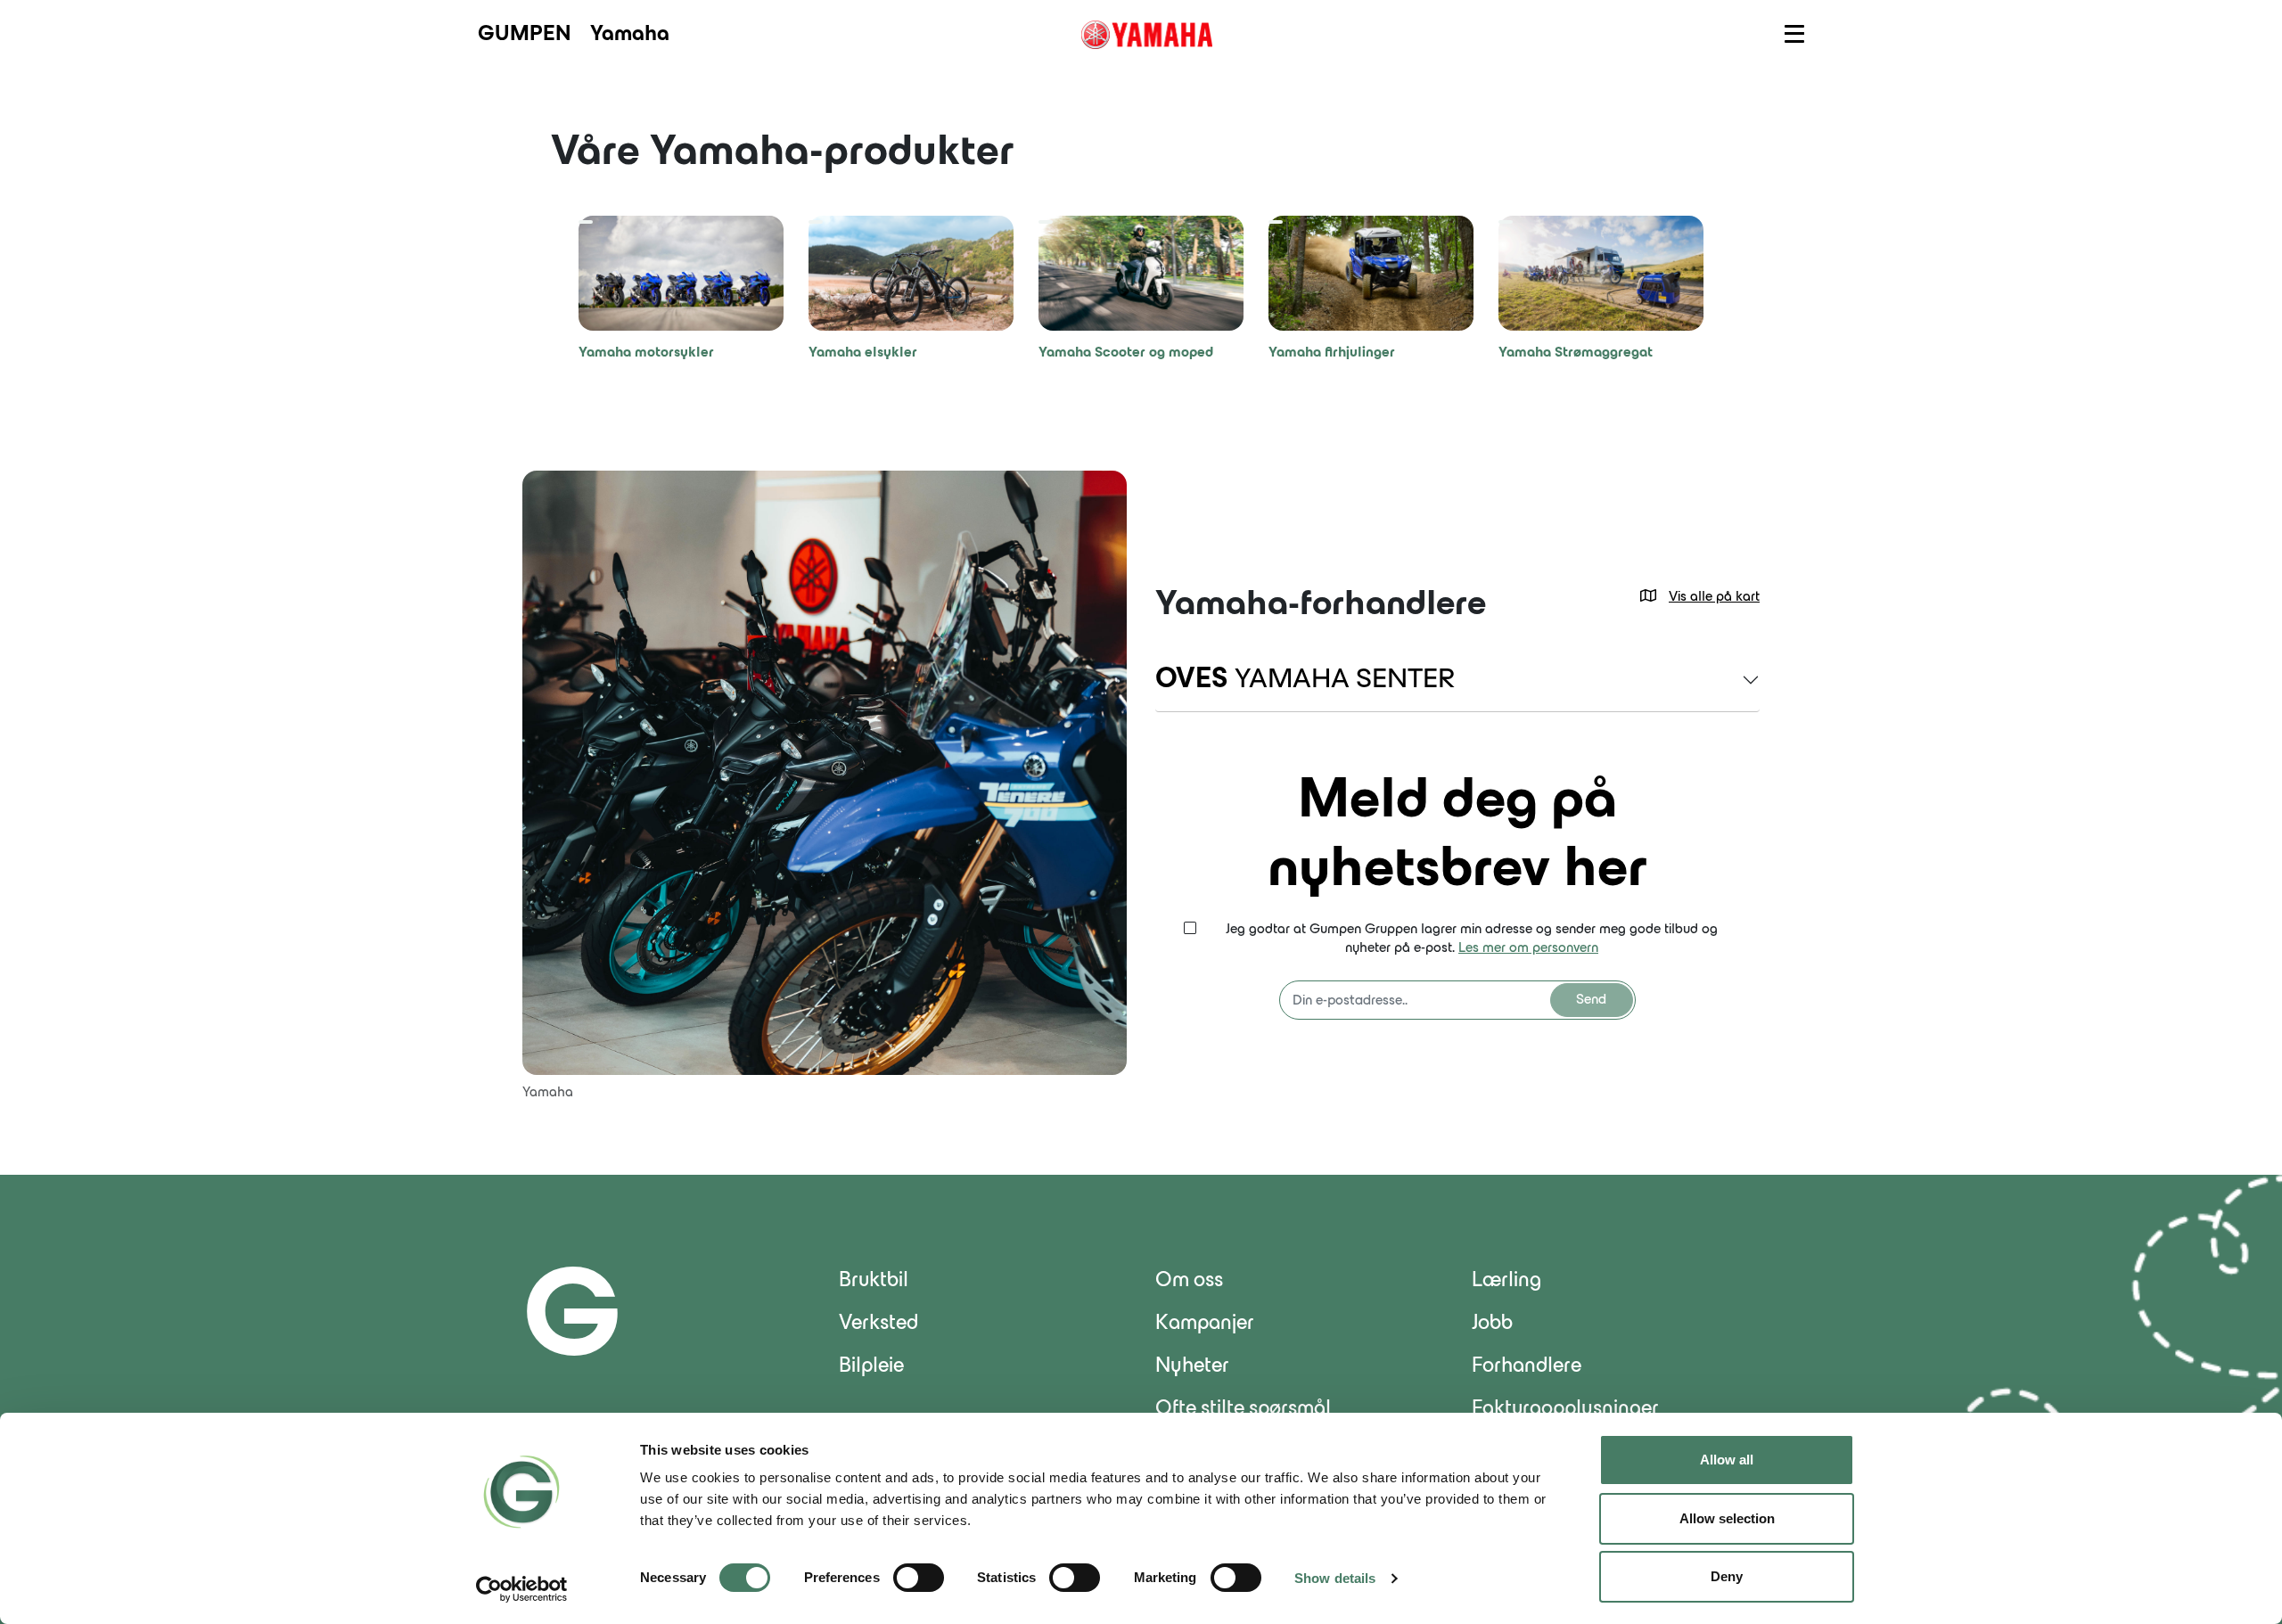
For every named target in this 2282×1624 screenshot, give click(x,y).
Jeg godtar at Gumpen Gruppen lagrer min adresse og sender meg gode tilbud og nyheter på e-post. (1472, 939)
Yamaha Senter (1305, 680)
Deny (1727, 1576)
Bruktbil (874, 1281)
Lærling (1506, 1281)
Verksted (878, 1324)
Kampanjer (1205, 1324)
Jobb (1492, 1324)
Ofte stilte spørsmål (1243, 1410)
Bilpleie (871, 1367)
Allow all (1727, 1460)
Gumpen (525, 35)
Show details (1335, 1578)
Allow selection (1727, 1518)
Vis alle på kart (1714, 597)
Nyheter (1192, 1367)
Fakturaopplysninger (1565, 1410)
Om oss (1189, 1281)
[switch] (919, 1578)
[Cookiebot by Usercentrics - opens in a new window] (522, 1589)
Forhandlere (1527, 1367)
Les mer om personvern (1528, 948)
